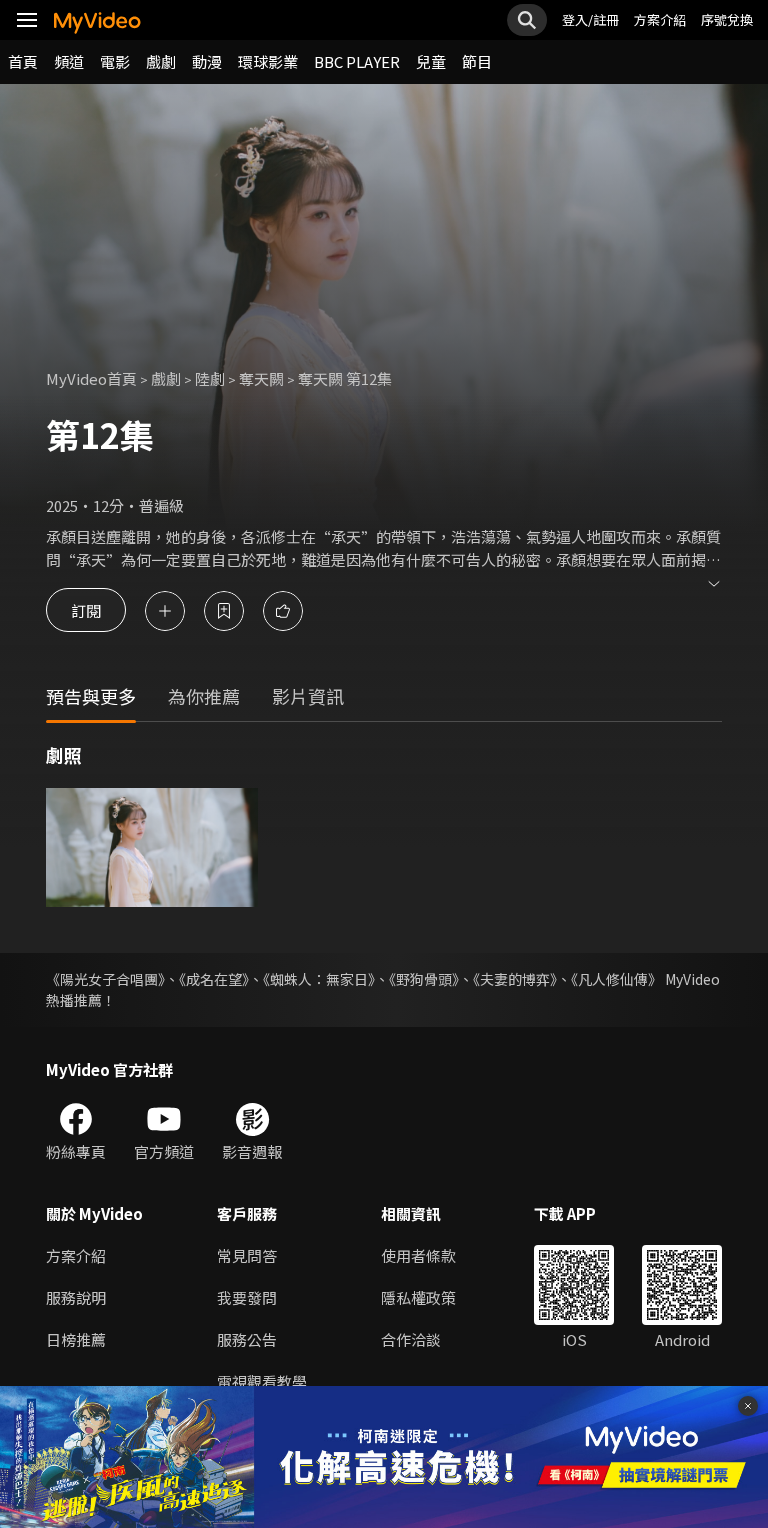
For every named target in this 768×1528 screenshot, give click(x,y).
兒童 (431, 61)
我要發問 (247, 1297)
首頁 (23, 61)
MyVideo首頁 (91, 378)
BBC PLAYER (357, 61)
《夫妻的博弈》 (515, 979)
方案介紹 (660, 19)
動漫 (207, 61)
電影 (115, 61)
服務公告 (247, 1339)
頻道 (69, 61)
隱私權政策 (418, 1297)
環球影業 (268, 61)
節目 (477, 61)
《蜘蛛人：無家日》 (319, 979)
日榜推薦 (76, 1339)
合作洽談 (411, 1339)
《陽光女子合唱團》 (105, 979)
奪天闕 (261, 378)
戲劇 (161, 61)
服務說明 (76, 1297)
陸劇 (210, 378)
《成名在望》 (214, 979)
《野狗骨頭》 (424, 979)
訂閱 (86, 610)
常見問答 (247, 1255)
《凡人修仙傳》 (616, 979)
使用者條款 (418, 1255)
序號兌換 (727, 19)
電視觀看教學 (262, 1381)
